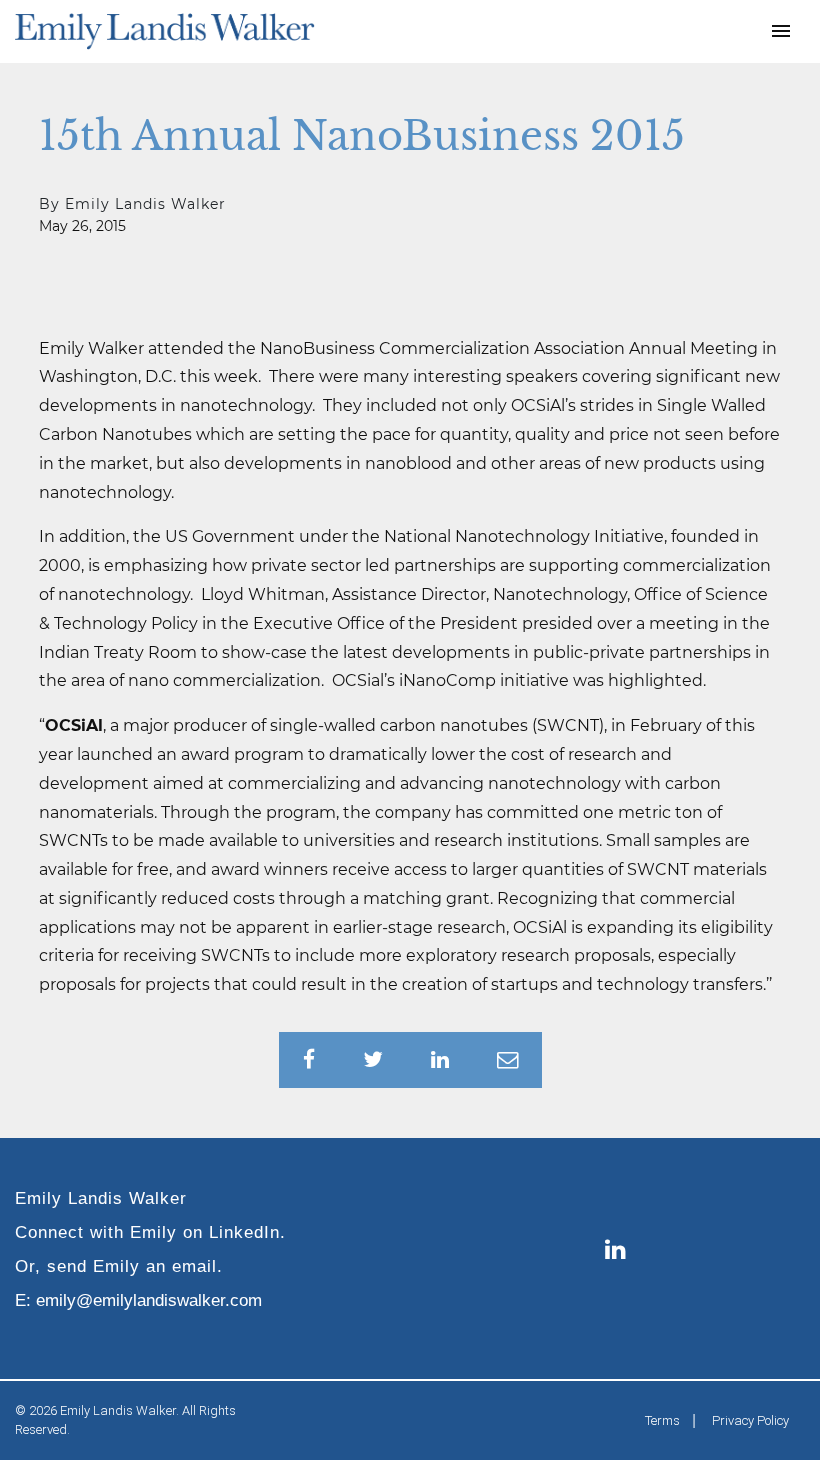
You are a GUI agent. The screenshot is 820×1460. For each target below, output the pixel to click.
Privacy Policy (750, 1420)
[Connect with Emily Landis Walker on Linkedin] (615, 1250)
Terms (662, 1420)
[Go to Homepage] (165, 31)
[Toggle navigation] (781, 31)
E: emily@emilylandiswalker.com (138, 1300)
